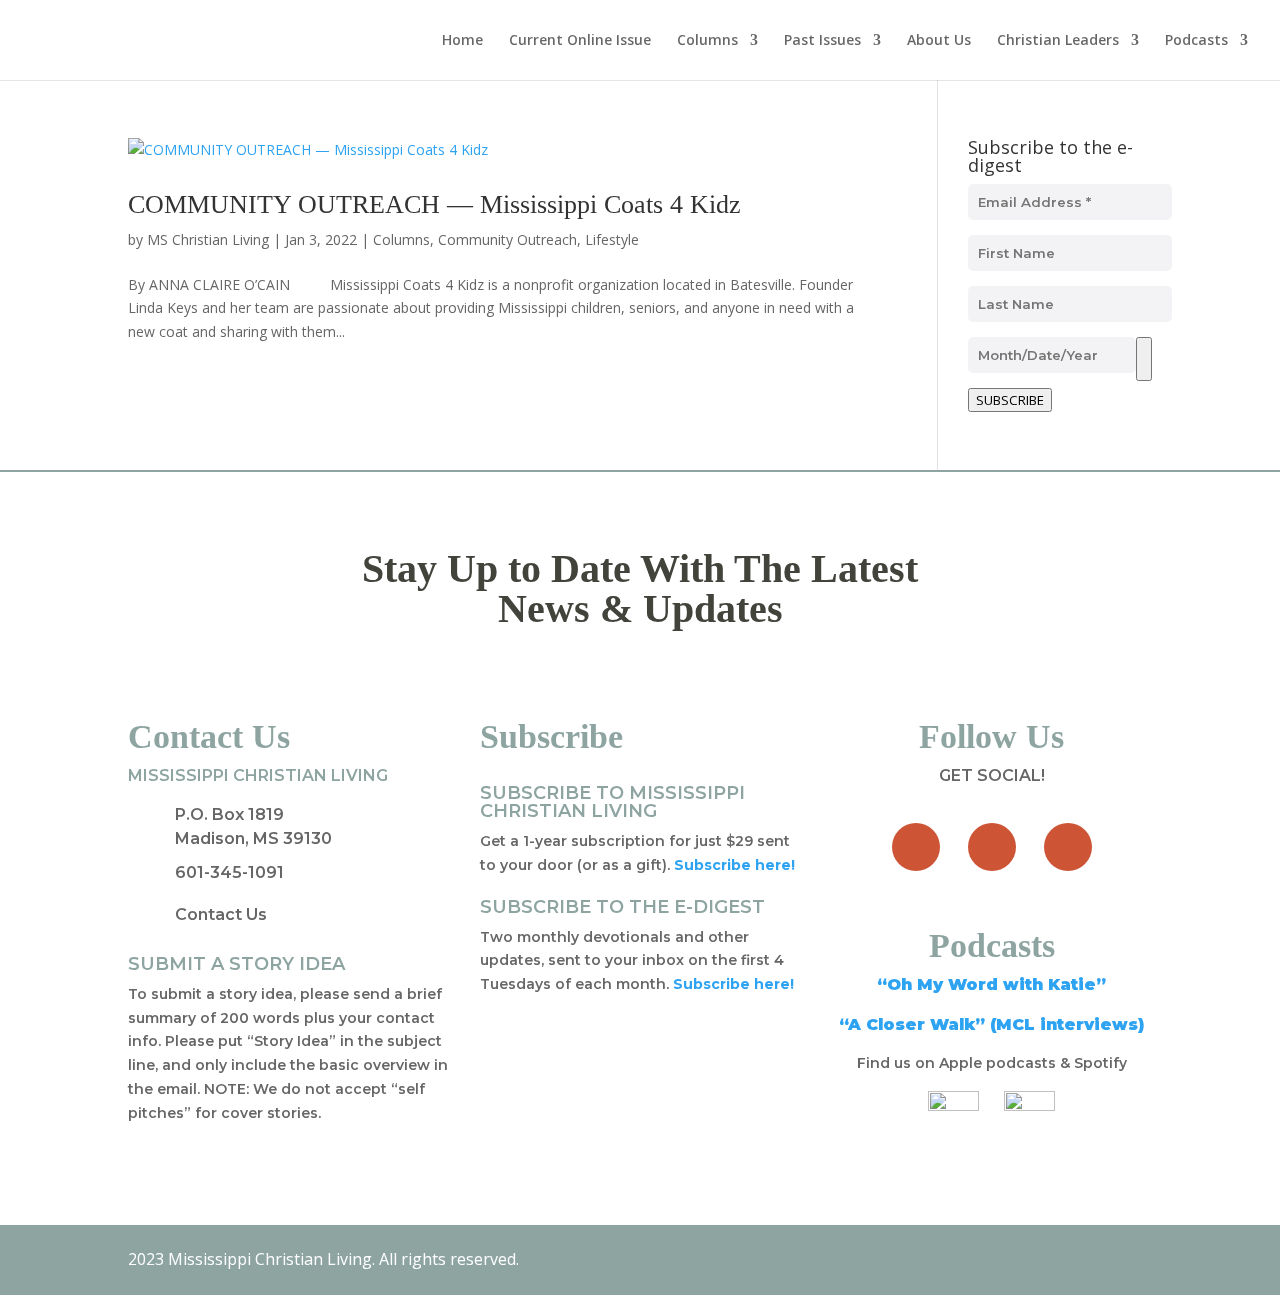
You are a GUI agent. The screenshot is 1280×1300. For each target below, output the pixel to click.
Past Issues (822, 41)
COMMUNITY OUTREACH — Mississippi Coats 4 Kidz (434, 204)
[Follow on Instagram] (1068, 847)
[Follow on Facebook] (916, 847)
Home (462, 41)
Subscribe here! (733, 984)
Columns (707, 41)
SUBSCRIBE (1010, 400)
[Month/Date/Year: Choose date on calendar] (1144, 359)
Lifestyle (612, 239)
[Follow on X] (992, 847)
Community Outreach (507, 239)
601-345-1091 (229, 872)
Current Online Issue (580, 41)
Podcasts (1196, 41)
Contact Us (221, 914)
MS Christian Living (208, 239)
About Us (939, 41)
